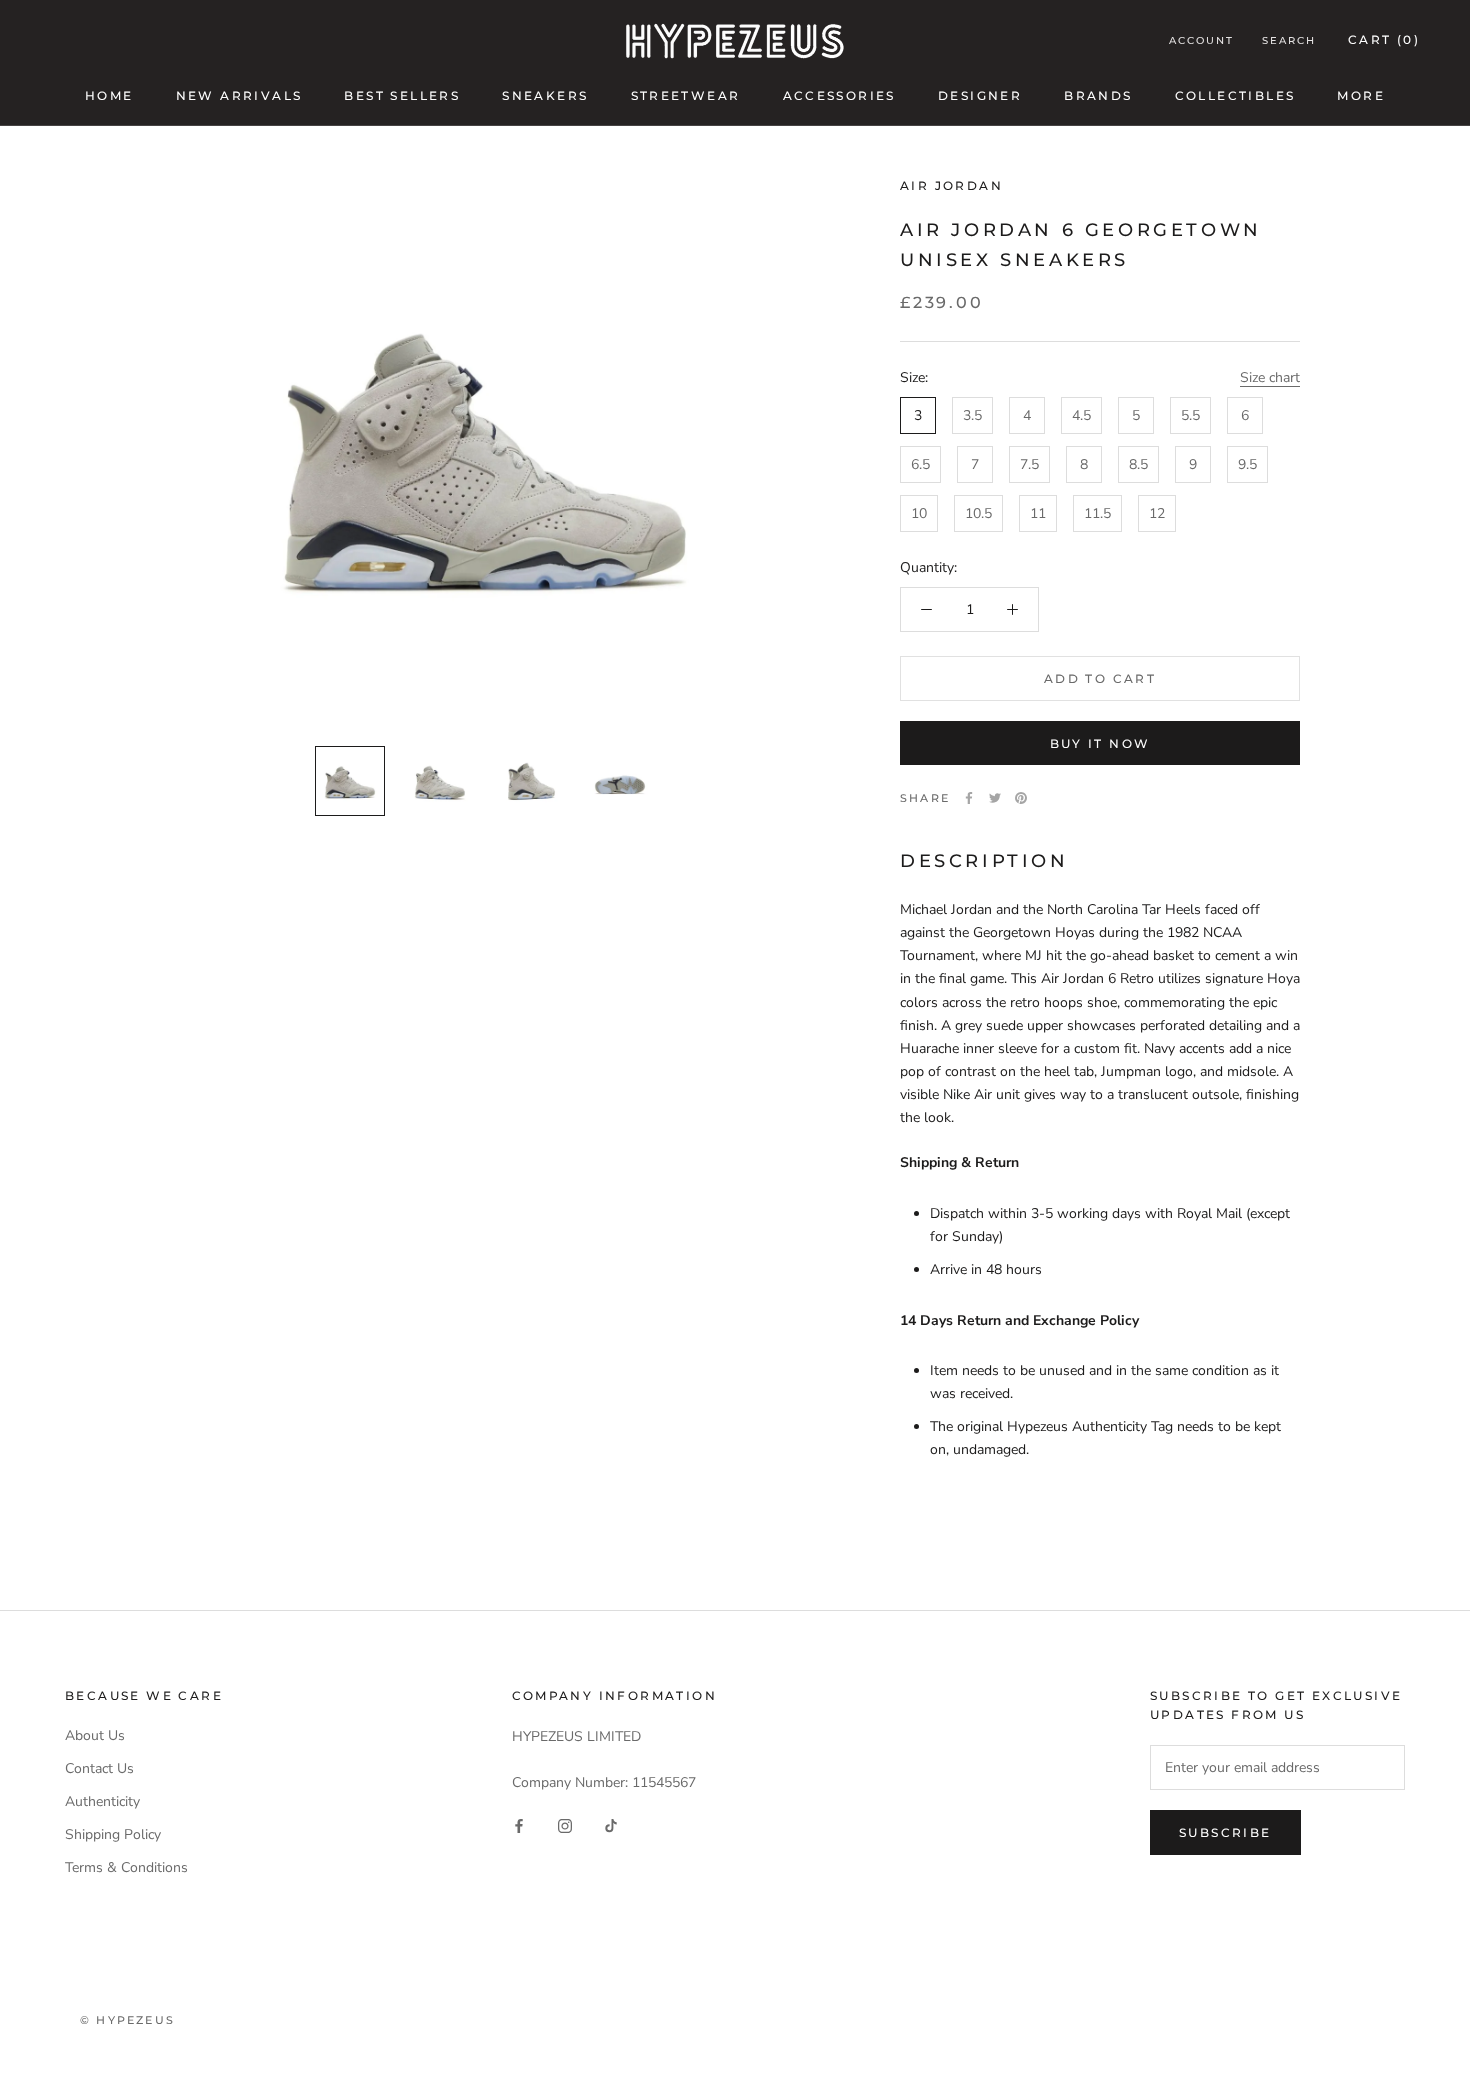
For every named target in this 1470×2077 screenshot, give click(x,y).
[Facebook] (969, 798)
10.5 (978, 512)
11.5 (1097, 512)
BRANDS (1098, 95)
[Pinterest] (1021, 798)
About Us (95, 1735)
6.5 (920, 463)
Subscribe (1225, 1832)
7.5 (1029, 463)
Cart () (1384, 39)
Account (1201, 40)
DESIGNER (980, 95)
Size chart (1270, 376)
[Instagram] (565, 1825)
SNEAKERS (545, 95)
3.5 (972, 414)
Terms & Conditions (126, 1867)
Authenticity (102, 1801)
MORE (1361, 95)
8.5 (1138, 463)
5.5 (1190, 414)
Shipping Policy (113, 1834)
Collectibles (1235, 95)
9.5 (1247, 463)
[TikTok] (611, 1825)
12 (1157, 512)
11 (1038, 512)
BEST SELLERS (402, 95)
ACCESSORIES (839, 95)
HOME (109, 95)
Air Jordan (951, 185)
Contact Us (99, 1768)
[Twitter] (995, 798)
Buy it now (1100, 743)
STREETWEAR (686, 95)
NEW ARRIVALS (239, 95)
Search (1289, 40)
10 (919, 512)
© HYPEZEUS (127, 2020)
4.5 (1081, 414)
